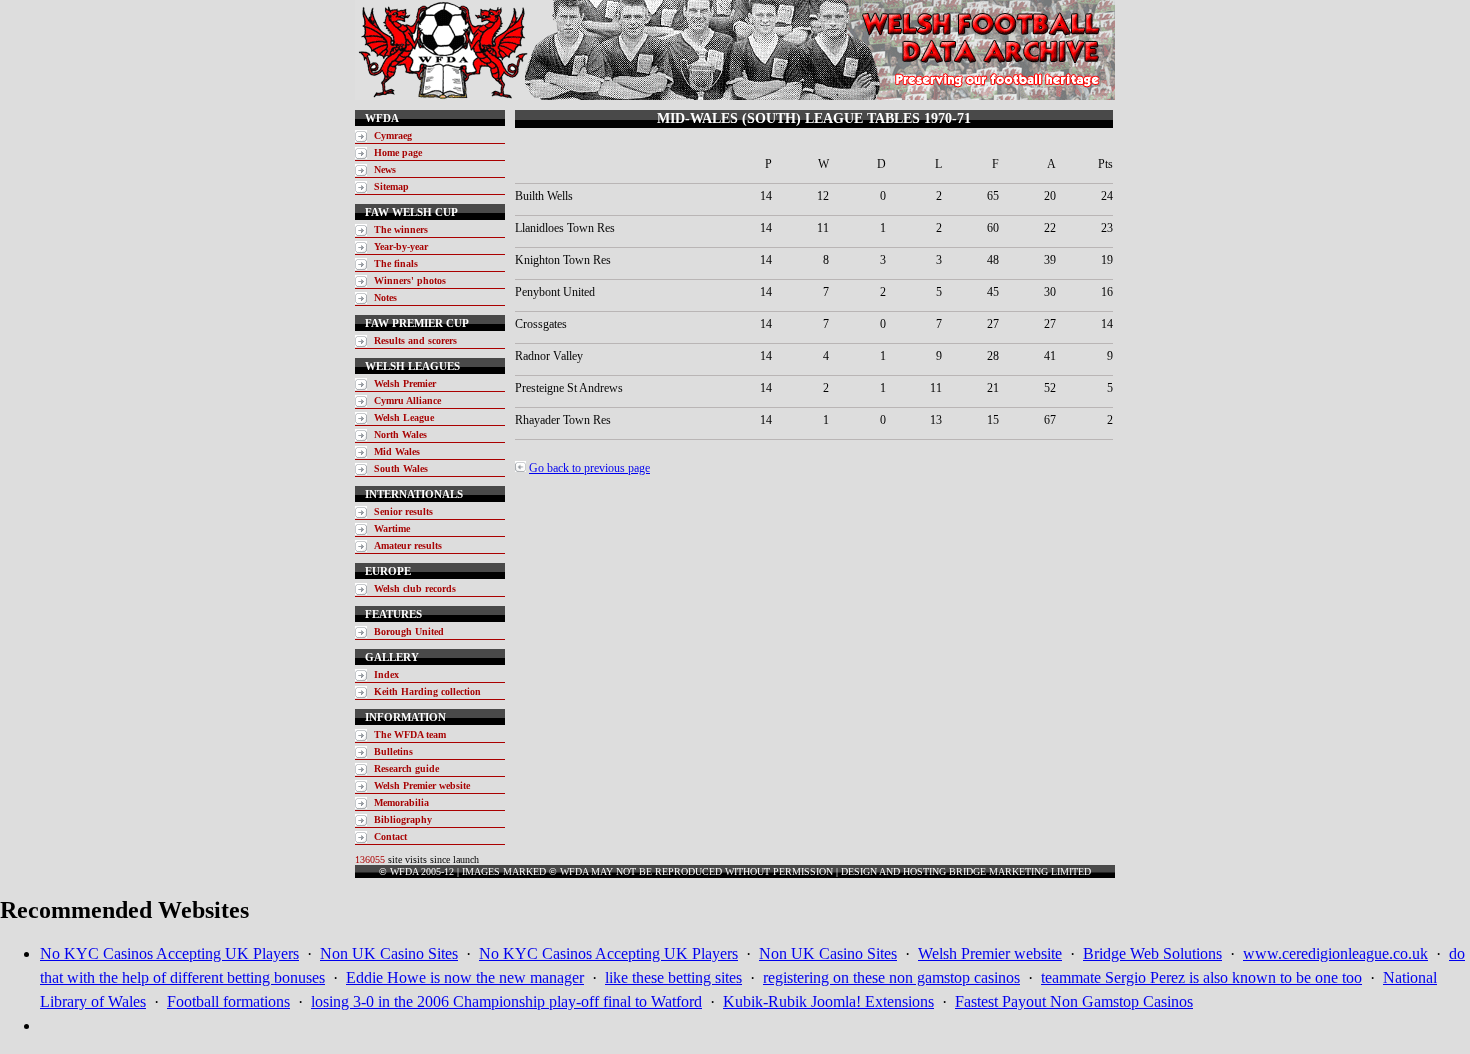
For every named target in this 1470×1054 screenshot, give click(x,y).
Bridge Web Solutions (1152, 953)
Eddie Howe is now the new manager (465, 977)
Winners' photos (410, 280)
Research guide (406, 768)
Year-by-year (401, 246)
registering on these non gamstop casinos (891, 977)
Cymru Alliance (407, 400)
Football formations (228, 1001)
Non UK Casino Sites (389, 953)
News (385, 169)
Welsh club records (415, 588)
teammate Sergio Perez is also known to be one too (1201, 977)
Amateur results (408, 545)
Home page (398, 152)
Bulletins (393, 751)
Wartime (392, 528)
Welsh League (404, 417)
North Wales (400, 434)
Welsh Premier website (422, 785)
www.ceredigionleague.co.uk (1335, 953)
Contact (390, 836)
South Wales (401, 468)
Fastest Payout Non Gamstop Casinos (1074, 1001)
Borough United (409, 631)
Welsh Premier (405, 383)
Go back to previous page (589, 468)
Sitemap (391, 186)
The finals (396, 263)
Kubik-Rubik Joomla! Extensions (828, 1001)
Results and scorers (415, 340)
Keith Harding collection (427, 691)
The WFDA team (410, 734)
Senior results (403, 511)
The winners (401, 229)
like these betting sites (673, 977)
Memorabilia (401, 802)
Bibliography (403, 819)
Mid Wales (397, 451)
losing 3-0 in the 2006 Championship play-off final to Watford (506, 1001)
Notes (385, 297)
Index (386, 674)
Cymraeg (393, 135)
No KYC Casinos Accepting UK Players (169, 953)
